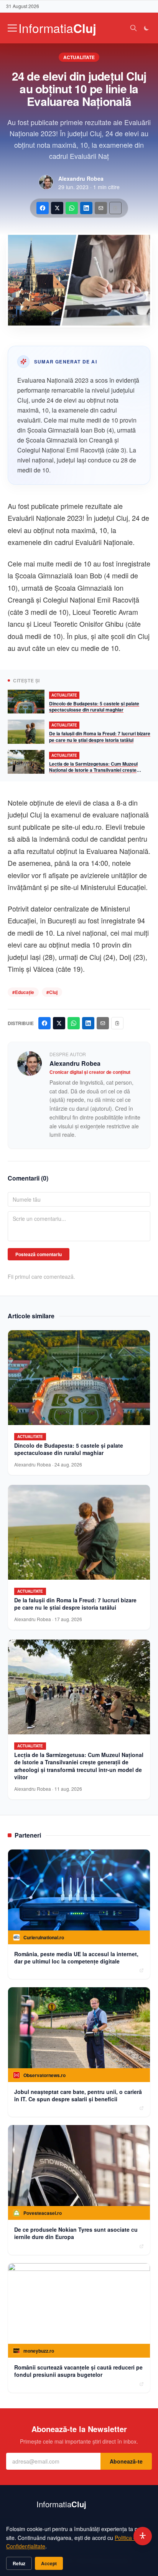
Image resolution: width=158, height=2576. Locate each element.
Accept (49, 2563)
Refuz (19, 2563)
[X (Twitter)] (57, 208)
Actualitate (79, 57)
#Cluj (52, 992)
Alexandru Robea (81, 178)
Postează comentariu (39, 1254)
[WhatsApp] (72, 208)
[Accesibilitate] (143, 2536)
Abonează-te (126, 2461)
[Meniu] (12, 28)
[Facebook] (43, 208)
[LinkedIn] (86, 208)
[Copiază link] (115, 208)
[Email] (101, 208)
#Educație (23, 992)
